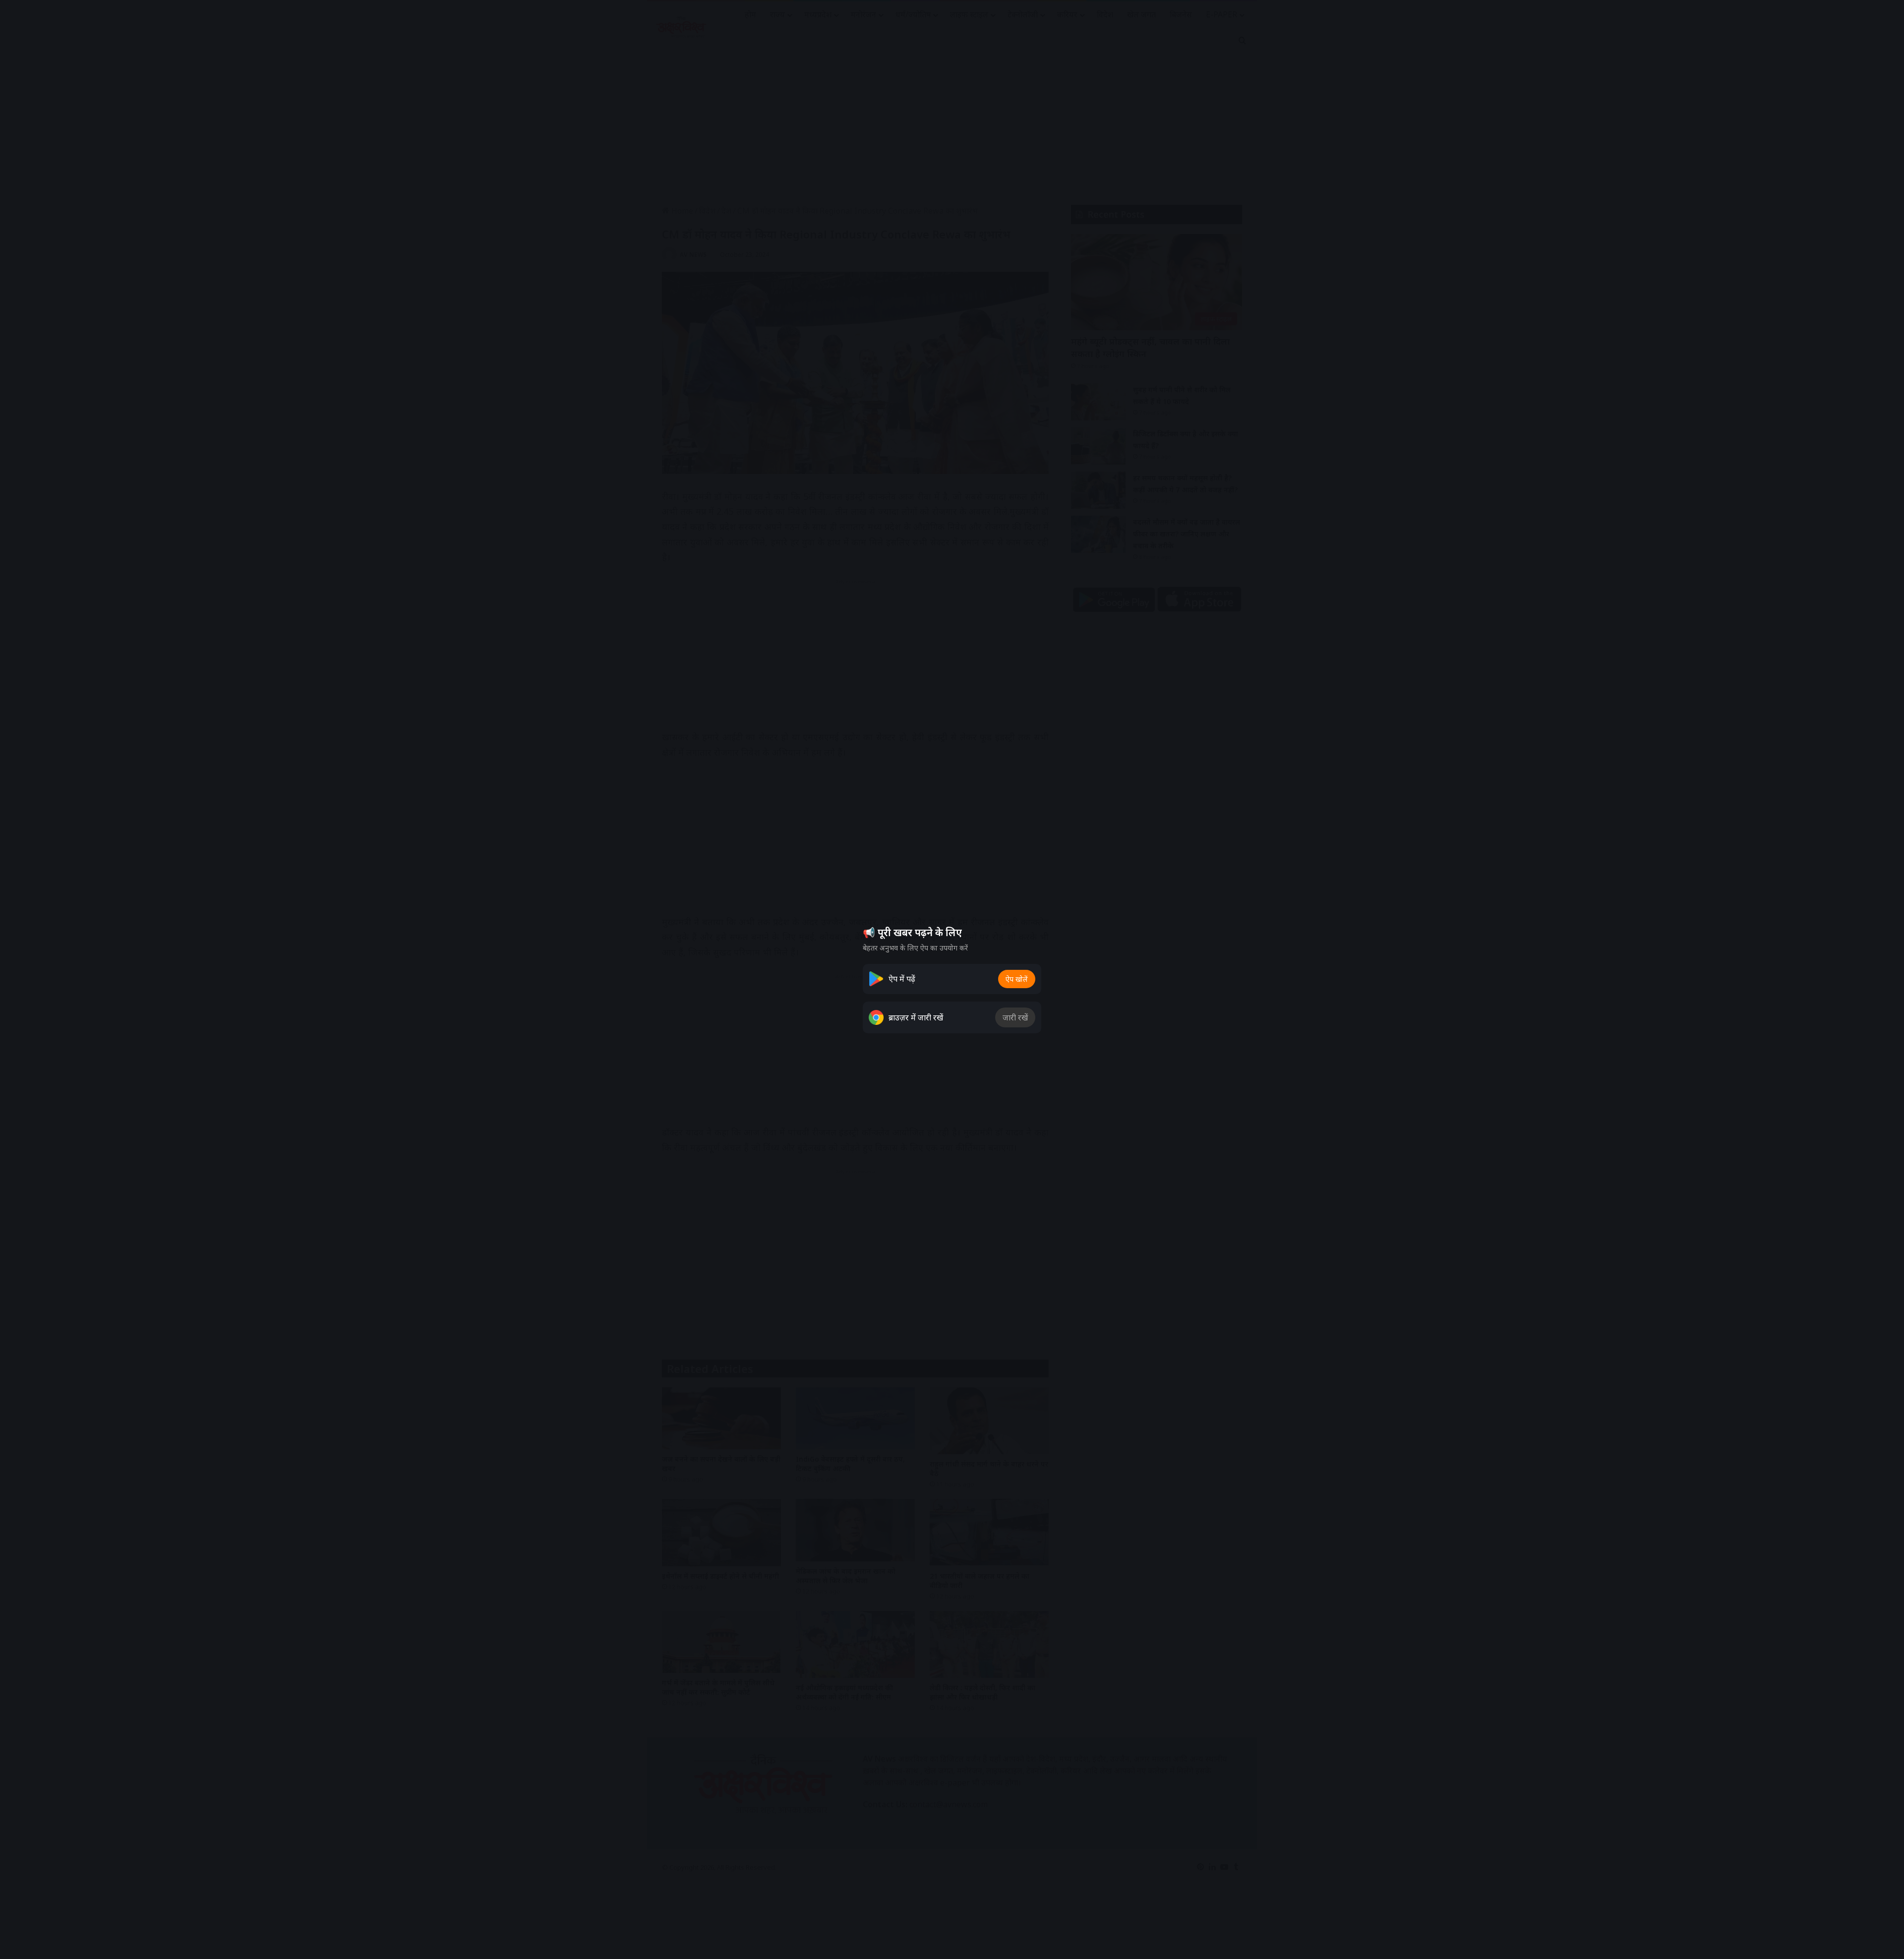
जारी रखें (1015, 1017)
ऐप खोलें (1017, 979)
